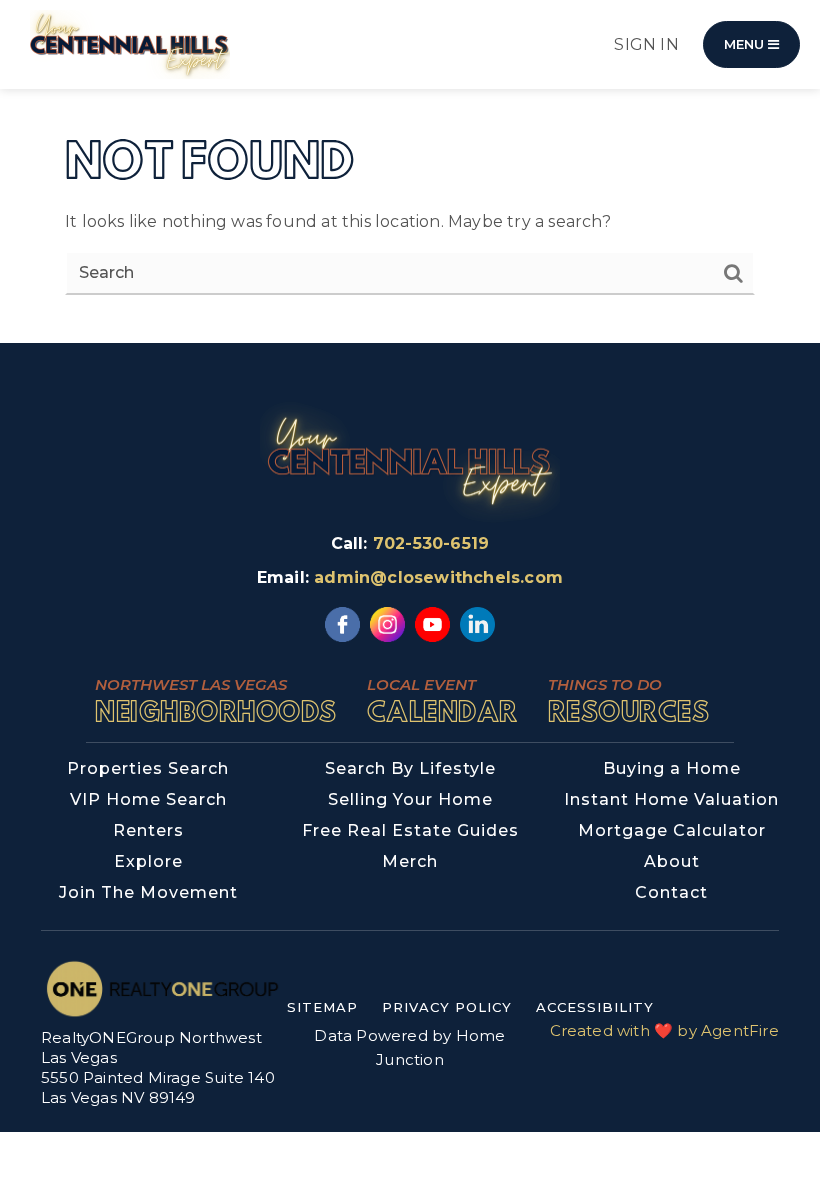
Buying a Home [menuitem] (672, 768)
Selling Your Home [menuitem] (410, 799)
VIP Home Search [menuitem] (148, 799)
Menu (746, 44)
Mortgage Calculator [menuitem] (672, 830)
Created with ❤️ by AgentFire (664, 1030)
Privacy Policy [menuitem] (447, 1007)
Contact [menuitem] (671, 892)
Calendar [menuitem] (442, 700)
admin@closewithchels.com (438, 577)
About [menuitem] (672, 861)
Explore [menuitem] (148, 861)
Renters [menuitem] (148, 830)
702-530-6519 (431, 543)
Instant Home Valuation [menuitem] (671, 799)
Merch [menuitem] (410, 861)
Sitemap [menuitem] (322, 1007)
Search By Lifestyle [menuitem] (410, 768)
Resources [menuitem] (629, 700)
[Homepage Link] (130, 43)
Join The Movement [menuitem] (148, 892)
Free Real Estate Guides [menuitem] (410, 830)
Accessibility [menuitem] (595, 1007)
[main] (410, 171)
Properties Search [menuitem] (148, 768)
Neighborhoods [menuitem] (216, 700)
